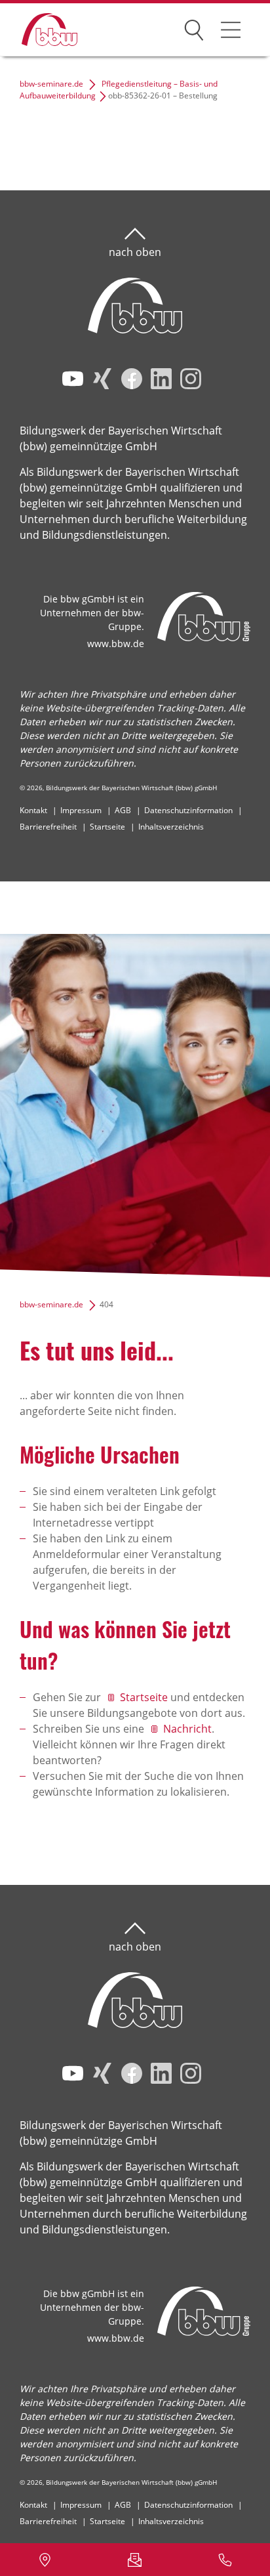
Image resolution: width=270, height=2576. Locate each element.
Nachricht (187, 1729)
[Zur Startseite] (40, 30)
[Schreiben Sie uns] (135, 2560)
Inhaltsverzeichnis (171, 827)
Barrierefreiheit (48, 827)
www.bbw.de (116, 644)
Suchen (194, 28)
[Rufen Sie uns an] (225, 2560)
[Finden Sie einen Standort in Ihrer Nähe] (45, 2560)
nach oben (135, 252)
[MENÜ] (231, 30)
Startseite (107, 827)
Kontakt (33, 810)
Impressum (81, 810)
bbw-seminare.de (51, 84)
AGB (123, 810)
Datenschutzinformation (188, 810)
